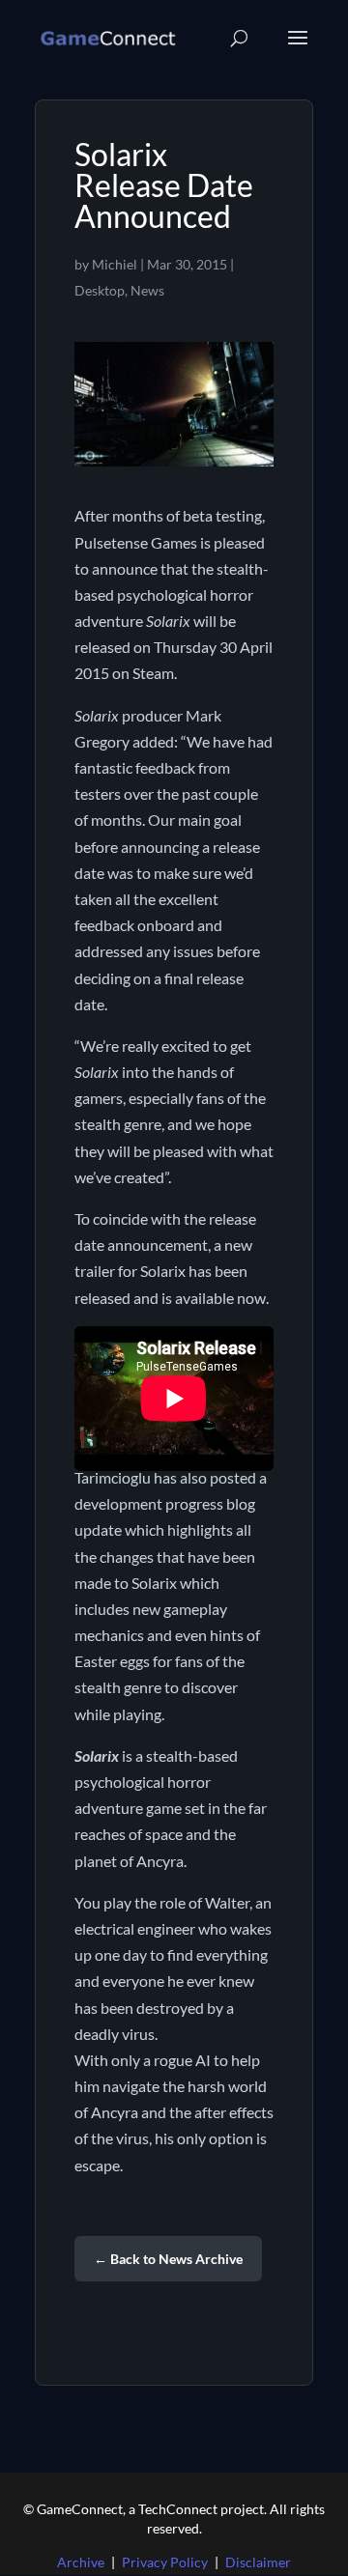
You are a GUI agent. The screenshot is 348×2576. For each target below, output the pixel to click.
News (147, 290)
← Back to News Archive (168, 2259)
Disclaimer (258, 2562)
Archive (81, 2562)
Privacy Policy (165, 2562)
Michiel (115, 264)
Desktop (100, 290)
